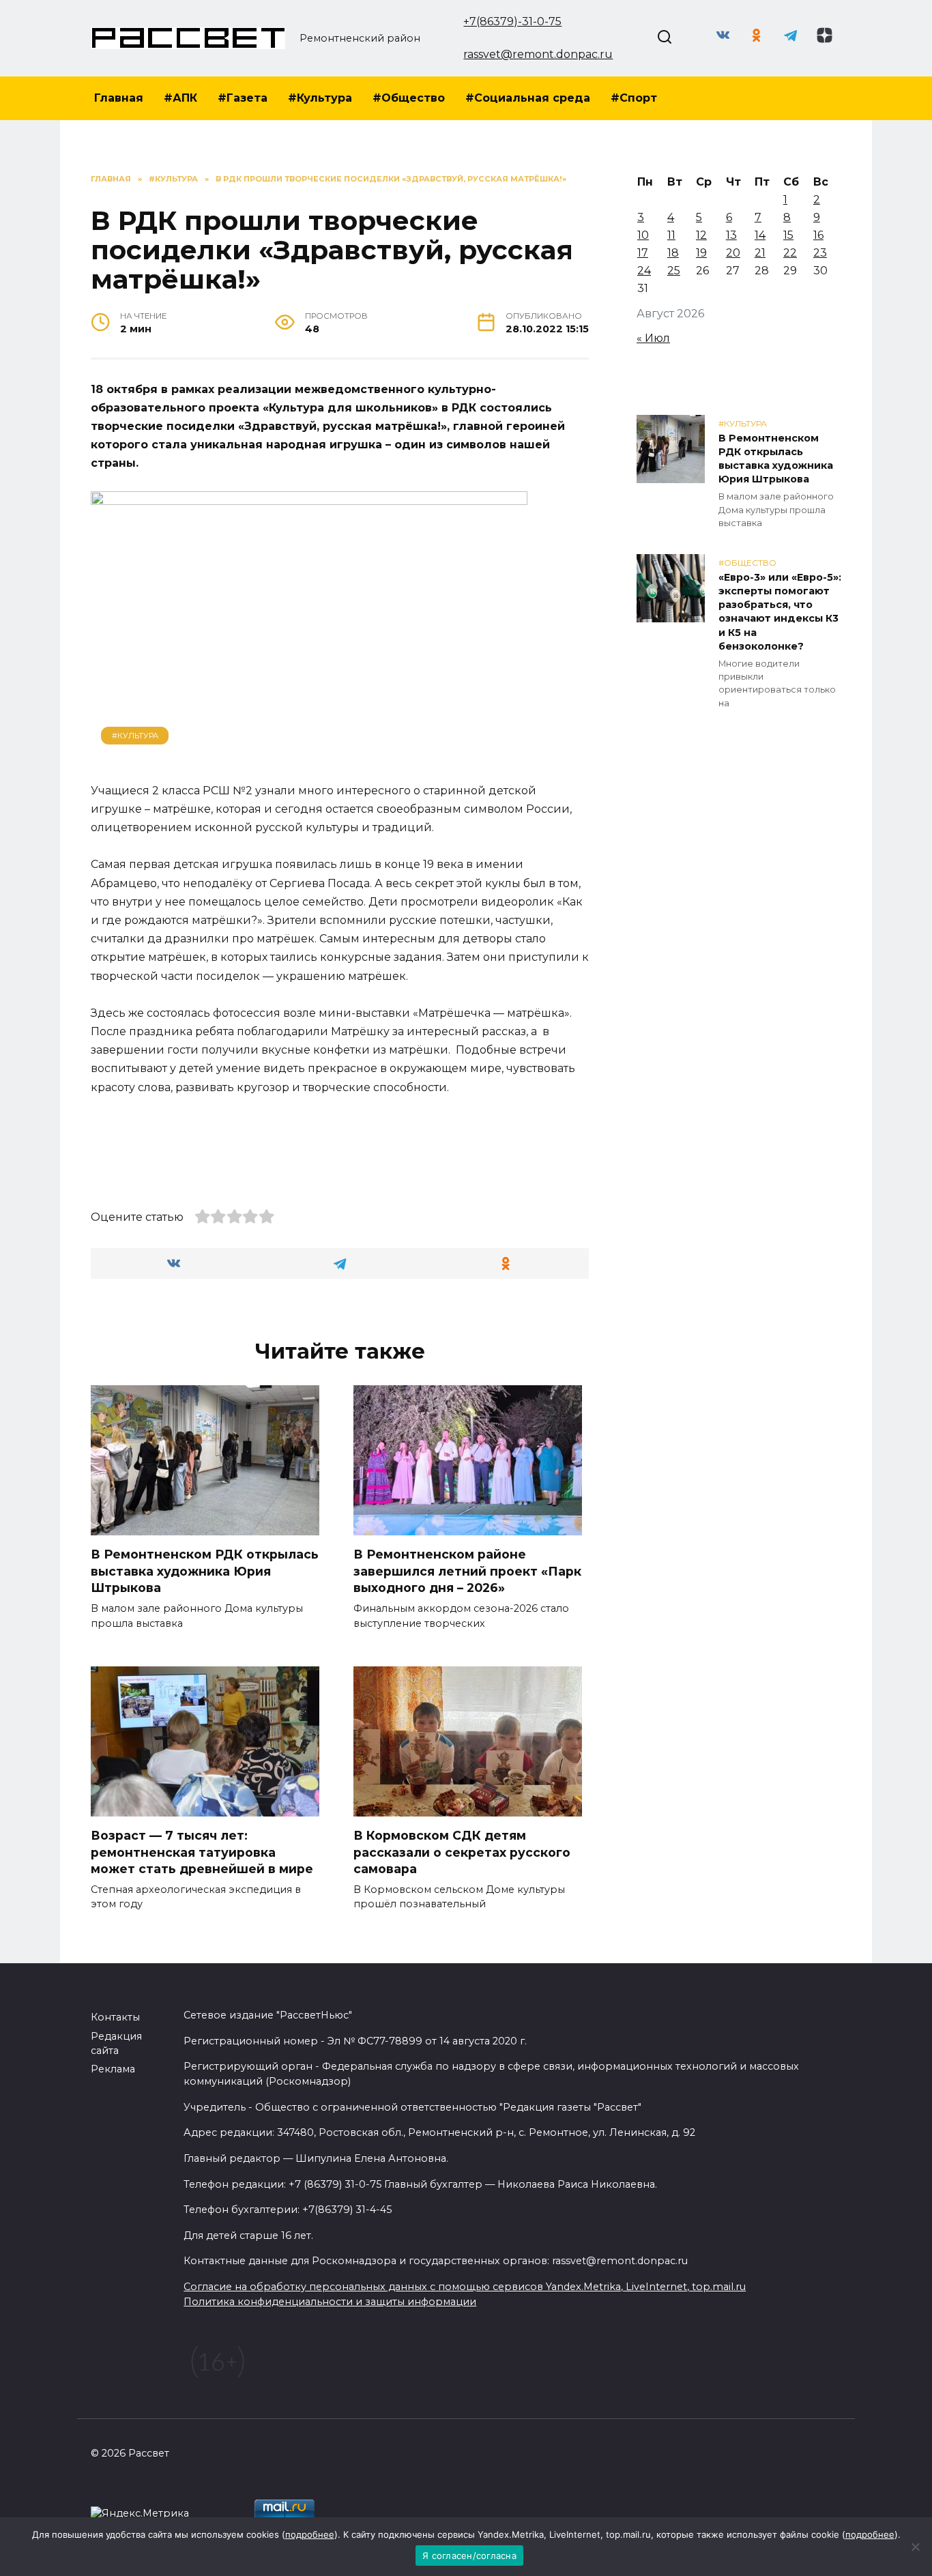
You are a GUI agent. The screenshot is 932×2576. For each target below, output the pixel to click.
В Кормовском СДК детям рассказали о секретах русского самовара (462, 1852)
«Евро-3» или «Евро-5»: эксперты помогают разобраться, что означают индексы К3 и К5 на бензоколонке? (780, 612)
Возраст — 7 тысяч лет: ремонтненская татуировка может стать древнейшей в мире (202, 1852)
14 (760, 235)
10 (643, 235)
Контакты (115, 2017)
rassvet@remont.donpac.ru (538, 54)
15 (788, 235)
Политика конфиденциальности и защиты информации (330, 2302)
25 (674, 271)
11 (671, 235)
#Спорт (634, 98)
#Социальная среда (528, 98)
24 (644, 271)
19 (701, 253)
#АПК (180, 98)
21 (760, 253)
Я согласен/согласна (469, 2556)
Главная (119, 98)
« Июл (653, 338)
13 (731, 235)
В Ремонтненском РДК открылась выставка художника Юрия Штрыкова (205, 1571)
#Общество (409, 98)
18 (673, 253)
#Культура (320, 98)
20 (733, 253)
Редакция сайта (116, 2044)
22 (790, 253)
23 (820, 253)
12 (701, 235)
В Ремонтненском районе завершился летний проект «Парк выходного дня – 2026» (467, 1571)
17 (643, 253)
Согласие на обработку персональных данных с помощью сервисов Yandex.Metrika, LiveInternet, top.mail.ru (465, 2287)
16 (818, 235)
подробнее (310, 2534)
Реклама (113, 2069)
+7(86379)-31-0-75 (512, 21)
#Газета (243, 98)
